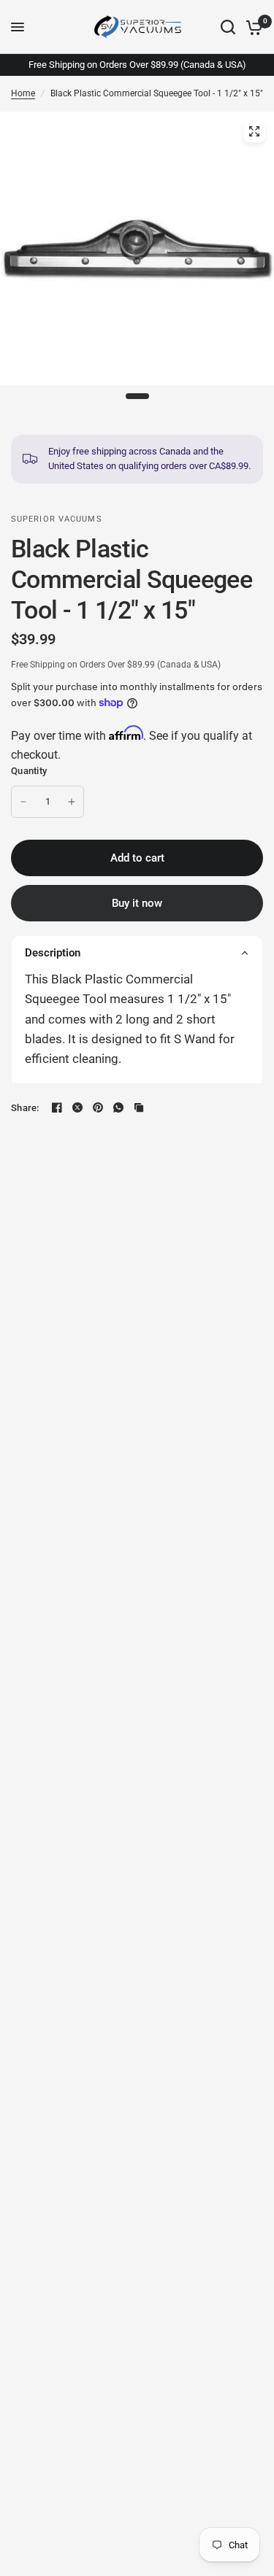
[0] (252, 27)
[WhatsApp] (118, 1107)
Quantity (29, 771)
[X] (77, 1107)
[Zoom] (254, 131)
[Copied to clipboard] (139, 1107)
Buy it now (137, 903)
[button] (137, 952)
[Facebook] (57, 1107)
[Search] (228, 27)
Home (23, 93)
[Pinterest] (98, 1107)
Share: (25, 1108)
